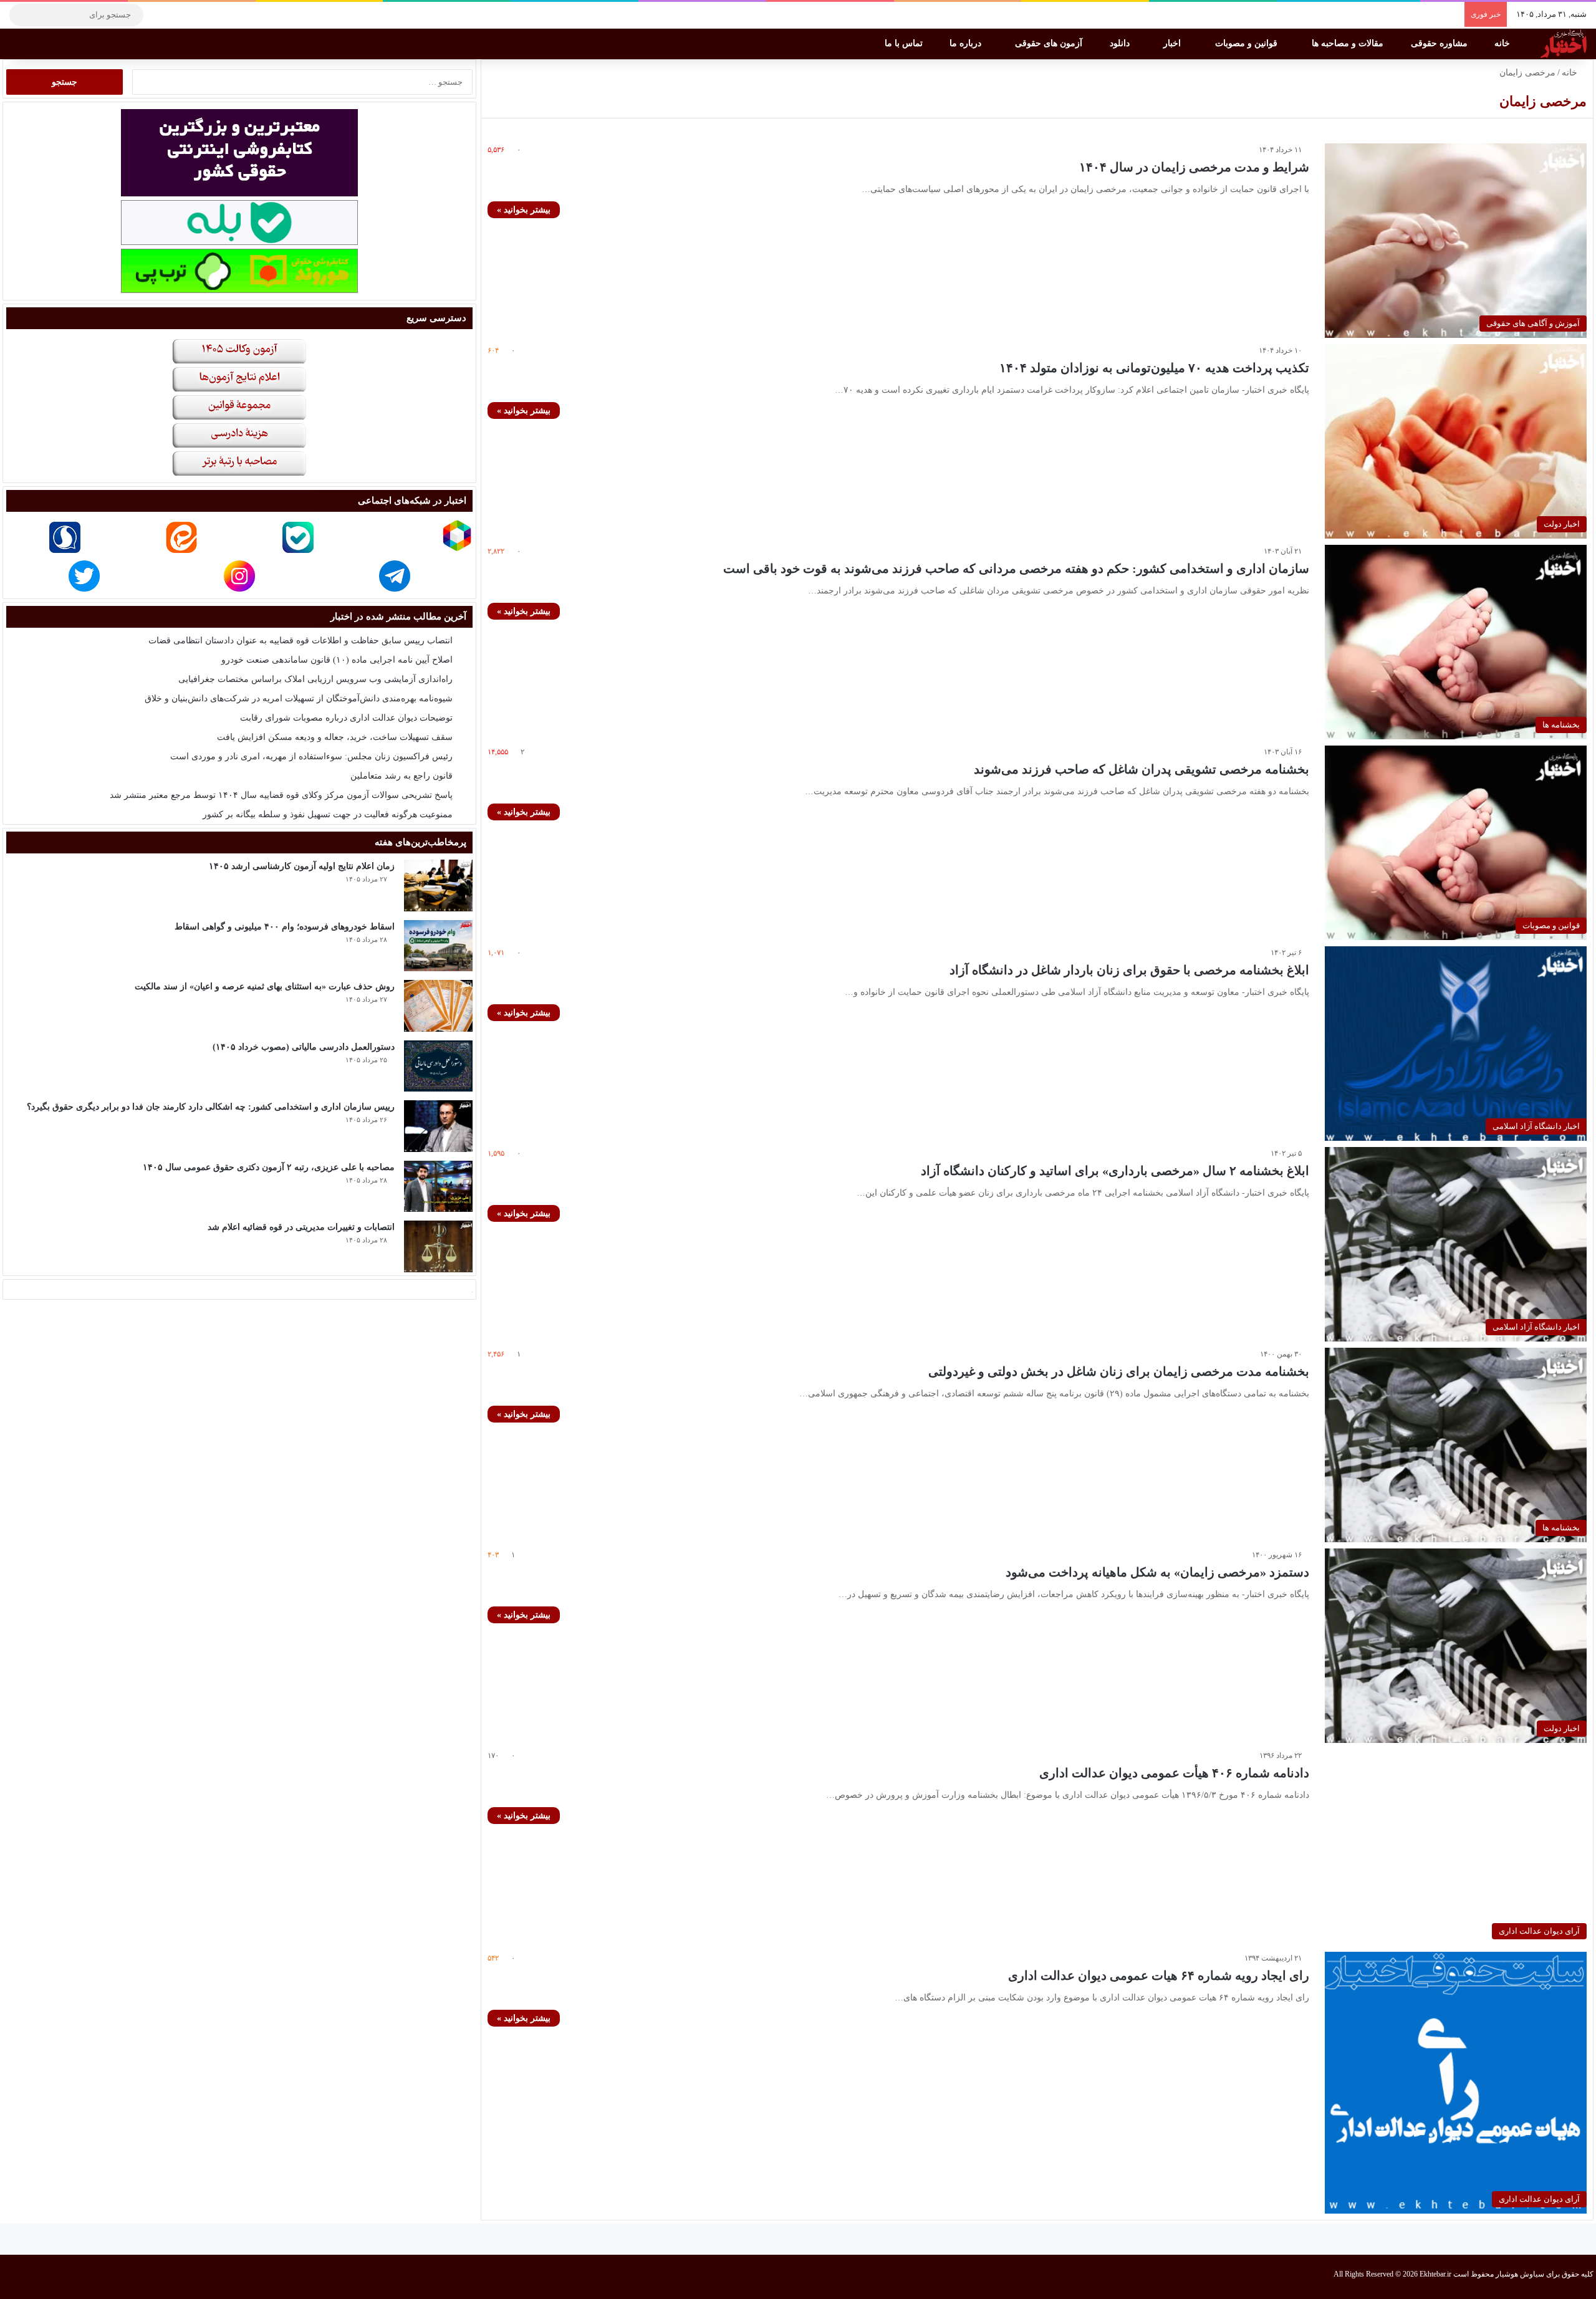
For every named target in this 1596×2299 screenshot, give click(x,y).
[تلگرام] (159, 15)
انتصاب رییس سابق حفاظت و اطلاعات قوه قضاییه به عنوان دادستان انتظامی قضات (300, 641)
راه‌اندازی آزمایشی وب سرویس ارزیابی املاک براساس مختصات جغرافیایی (315, 679)
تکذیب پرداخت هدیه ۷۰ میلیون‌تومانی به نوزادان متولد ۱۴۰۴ (1154, 368)
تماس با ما (905, 43)
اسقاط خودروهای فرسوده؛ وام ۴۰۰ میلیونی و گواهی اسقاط (285, 927)
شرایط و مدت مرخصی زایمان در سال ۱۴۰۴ (1194, 167)
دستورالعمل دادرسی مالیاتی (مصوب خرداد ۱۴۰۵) (304, 1047)
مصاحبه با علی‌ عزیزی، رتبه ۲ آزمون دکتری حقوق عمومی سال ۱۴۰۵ (269, 1167)
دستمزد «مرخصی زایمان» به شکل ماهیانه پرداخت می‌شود (1157, 1572)
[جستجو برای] (22, 15)
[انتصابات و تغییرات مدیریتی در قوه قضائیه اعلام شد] (438, 1246)
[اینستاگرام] (178, 15)
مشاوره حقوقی (1440, 43)
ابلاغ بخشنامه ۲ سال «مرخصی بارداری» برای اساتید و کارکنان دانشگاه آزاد (1115, 1171)
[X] (196, 15)
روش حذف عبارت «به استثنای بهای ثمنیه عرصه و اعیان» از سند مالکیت (265, 986)
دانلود (1121, 43)
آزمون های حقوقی (1050, 43)
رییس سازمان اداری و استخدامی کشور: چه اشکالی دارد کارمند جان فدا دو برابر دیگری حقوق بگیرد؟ (211, 1107)
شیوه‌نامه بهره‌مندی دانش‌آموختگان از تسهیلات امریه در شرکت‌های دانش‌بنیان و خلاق (299, 698)
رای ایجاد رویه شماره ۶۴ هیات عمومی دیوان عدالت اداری (1159, 1975)
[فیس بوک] (215, 15)
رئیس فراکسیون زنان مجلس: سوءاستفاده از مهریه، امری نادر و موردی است (311, 756)
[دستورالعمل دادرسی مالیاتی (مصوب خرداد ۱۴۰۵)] (438, 1066)
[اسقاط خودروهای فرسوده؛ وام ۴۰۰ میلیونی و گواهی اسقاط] (438, 946)
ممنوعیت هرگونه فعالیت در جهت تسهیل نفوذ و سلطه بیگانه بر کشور (328, 814)
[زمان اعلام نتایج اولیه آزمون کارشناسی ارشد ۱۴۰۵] (438, 886)
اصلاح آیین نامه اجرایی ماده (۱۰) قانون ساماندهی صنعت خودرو (337, 660)
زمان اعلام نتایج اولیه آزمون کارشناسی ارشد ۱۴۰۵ (302, 866)
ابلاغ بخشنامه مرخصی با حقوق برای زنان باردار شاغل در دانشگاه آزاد (1129, 970)
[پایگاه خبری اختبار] (1564, 44)
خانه (1503, 43)
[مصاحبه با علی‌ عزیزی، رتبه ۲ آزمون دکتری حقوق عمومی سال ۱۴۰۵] (438, 1187)
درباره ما (967, 43)
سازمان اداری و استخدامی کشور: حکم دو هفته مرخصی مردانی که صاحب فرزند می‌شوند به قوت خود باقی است (1016, 569)
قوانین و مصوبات (1247, 43)
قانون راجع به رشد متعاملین (401, 776)
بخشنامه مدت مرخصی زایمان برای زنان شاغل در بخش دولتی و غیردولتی (1119, 1371)
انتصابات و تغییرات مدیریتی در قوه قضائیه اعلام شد (301, 1227)
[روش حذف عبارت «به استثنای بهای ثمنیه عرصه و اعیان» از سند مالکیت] (438, 1006)
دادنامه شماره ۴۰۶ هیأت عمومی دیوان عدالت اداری (1174, 1773)
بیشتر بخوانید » (524, 210)
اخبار (1173, 43)
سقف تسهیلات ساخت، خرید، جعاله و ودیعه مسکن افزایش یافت (335, 737)
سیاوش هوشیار (1520, 2274)
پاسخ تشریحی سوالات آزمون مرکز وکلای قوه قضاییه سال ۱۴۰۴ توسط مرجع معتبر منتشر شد (281, 795)
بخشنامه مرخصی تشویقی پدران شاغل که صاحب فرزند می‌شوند (1142, 769)
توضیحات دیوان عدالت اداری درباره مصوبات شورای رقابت (346, 718)
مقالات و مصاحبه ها (1349, 43)
